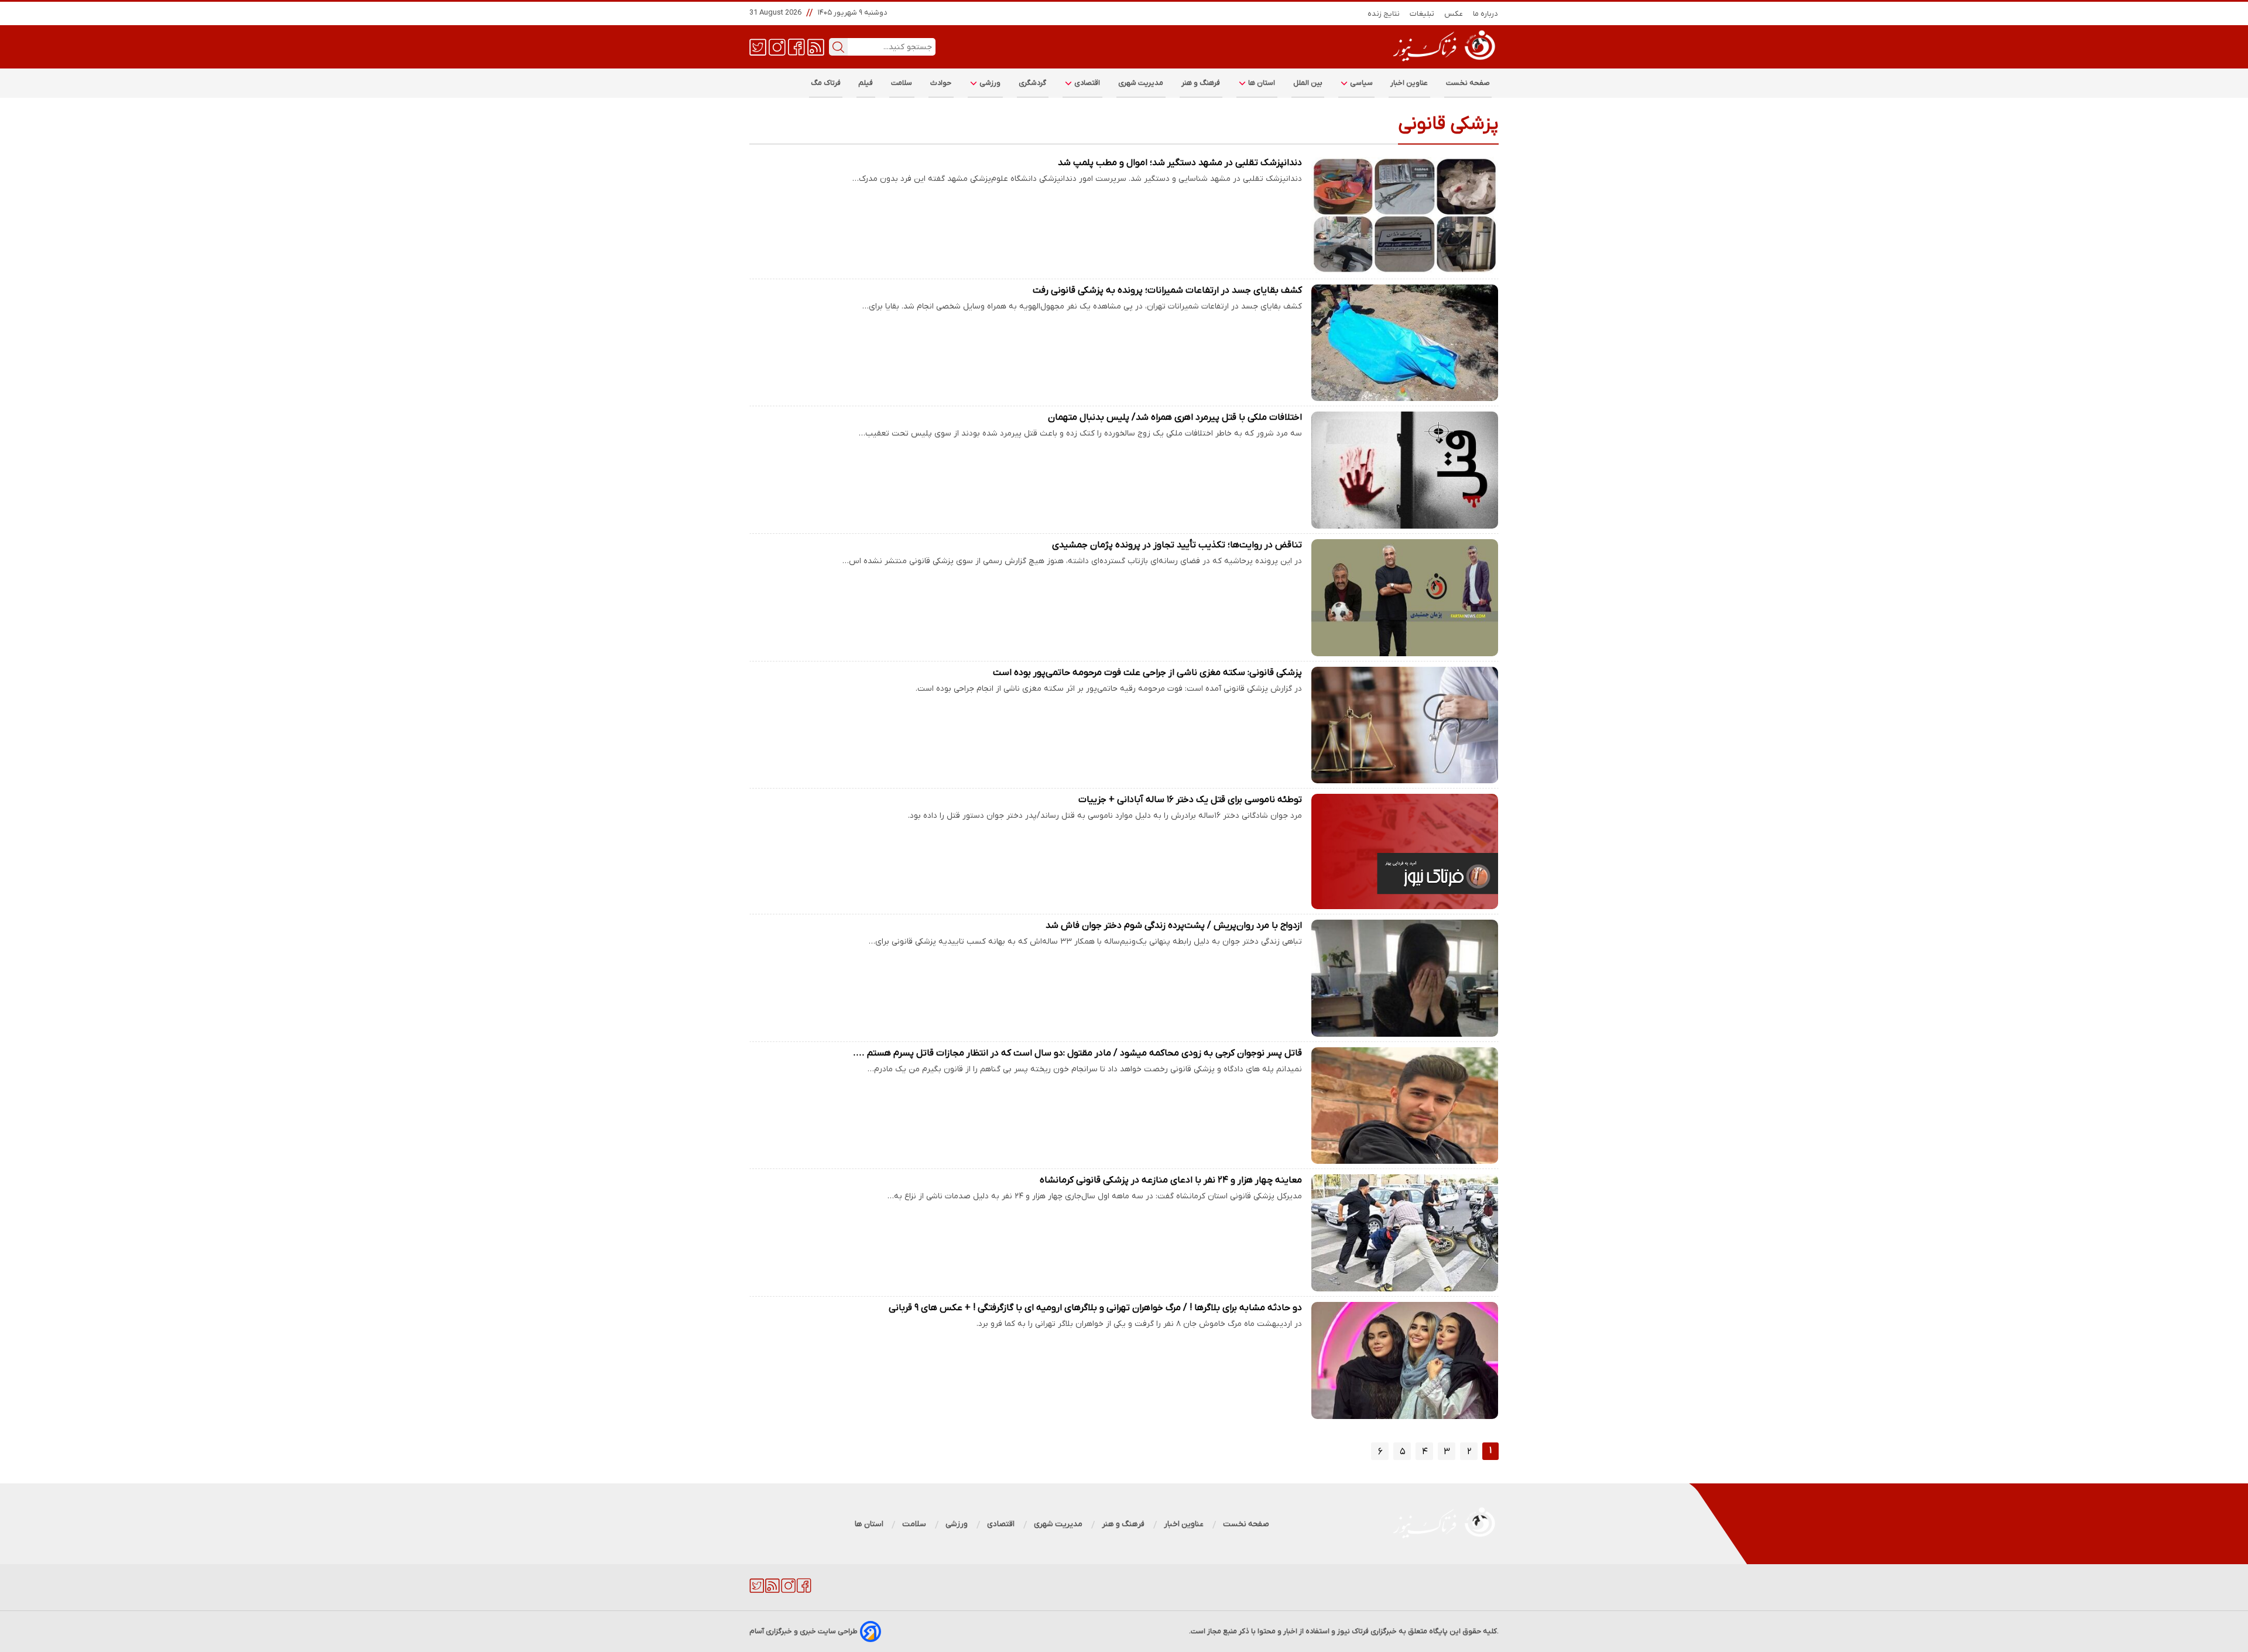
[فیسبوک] (796, 46)
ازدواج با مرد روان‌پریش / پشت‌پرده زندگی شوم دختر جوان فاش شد (1174, 926)
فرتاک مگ (826, 83)
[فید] (816, 46)
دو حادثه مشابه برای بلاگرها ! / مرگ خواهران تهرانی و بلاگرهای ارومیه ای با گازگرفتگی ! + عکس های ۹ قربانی (1095, 1308)
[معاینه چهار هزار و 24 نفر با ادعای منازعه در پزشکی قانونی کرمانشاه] (1405, 1233)
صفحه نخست (1468, 83)
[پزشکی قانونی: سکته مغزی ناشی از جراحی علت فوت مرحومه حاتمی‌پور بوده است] (1405, 725)
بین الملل (1308, 83)
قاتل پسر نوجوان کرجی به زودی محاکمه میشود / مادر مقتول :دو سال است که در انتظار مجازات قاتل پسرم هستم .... (1077, 1053)
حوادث (941, 83)
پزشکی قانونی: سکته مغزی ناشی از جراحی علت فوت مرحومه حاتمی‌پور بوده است (1147, 673)
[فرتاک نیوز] (1443, 63)
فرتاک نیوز (1353, 1631)
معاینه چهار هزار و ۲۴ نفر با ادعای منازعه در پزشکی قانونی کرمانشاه (1171, 1180)
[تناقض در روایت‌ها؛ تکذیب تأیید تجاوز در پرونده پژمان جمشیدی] (1405, 598)
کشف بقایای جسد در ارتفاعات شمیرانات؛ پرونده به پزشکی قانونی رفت (1167, 290)
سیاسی (1361, 83)
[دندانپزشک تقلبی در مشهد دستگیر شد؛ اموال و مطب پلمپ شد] (1405, 215)
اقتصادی (1087, 83)
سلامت (902, 83)
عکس (1454, 14)
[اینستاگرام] (777, 46)
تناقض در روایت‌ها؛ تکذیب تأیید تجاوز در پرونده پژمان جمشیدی (1177, 545)
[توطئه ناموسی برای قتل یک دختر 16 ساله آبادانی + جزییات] (1405, 851)
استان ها (1261, 83)
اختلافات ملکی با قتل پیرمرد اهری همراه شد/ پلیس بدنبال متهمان (1175, 417)
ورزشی (989, 83)
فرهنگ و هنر (1201, 83)
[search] (838, 47)
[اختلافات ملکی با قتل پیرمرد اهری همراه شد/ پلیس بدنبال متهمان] (1405, 470)
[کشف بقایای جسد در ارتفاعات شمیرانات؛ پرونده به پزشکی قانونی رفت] (1405, 343)
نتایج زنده (1384, 14)
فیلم (866, 83)
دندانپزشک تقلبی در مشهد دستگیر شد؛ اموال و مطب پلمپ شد (1180, 163)
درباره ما (1486, 14)
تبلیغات (1422, 14)
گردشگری (1033, 83)
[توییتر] (758, 46)
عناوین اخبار (1409, 83)
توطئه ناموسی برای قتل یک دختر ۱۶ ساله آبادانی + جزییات (1190, 800)
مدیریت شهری (1141, 83)
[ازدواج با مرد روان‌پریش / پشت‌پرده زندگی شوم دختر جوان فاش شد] (1405, 978)
